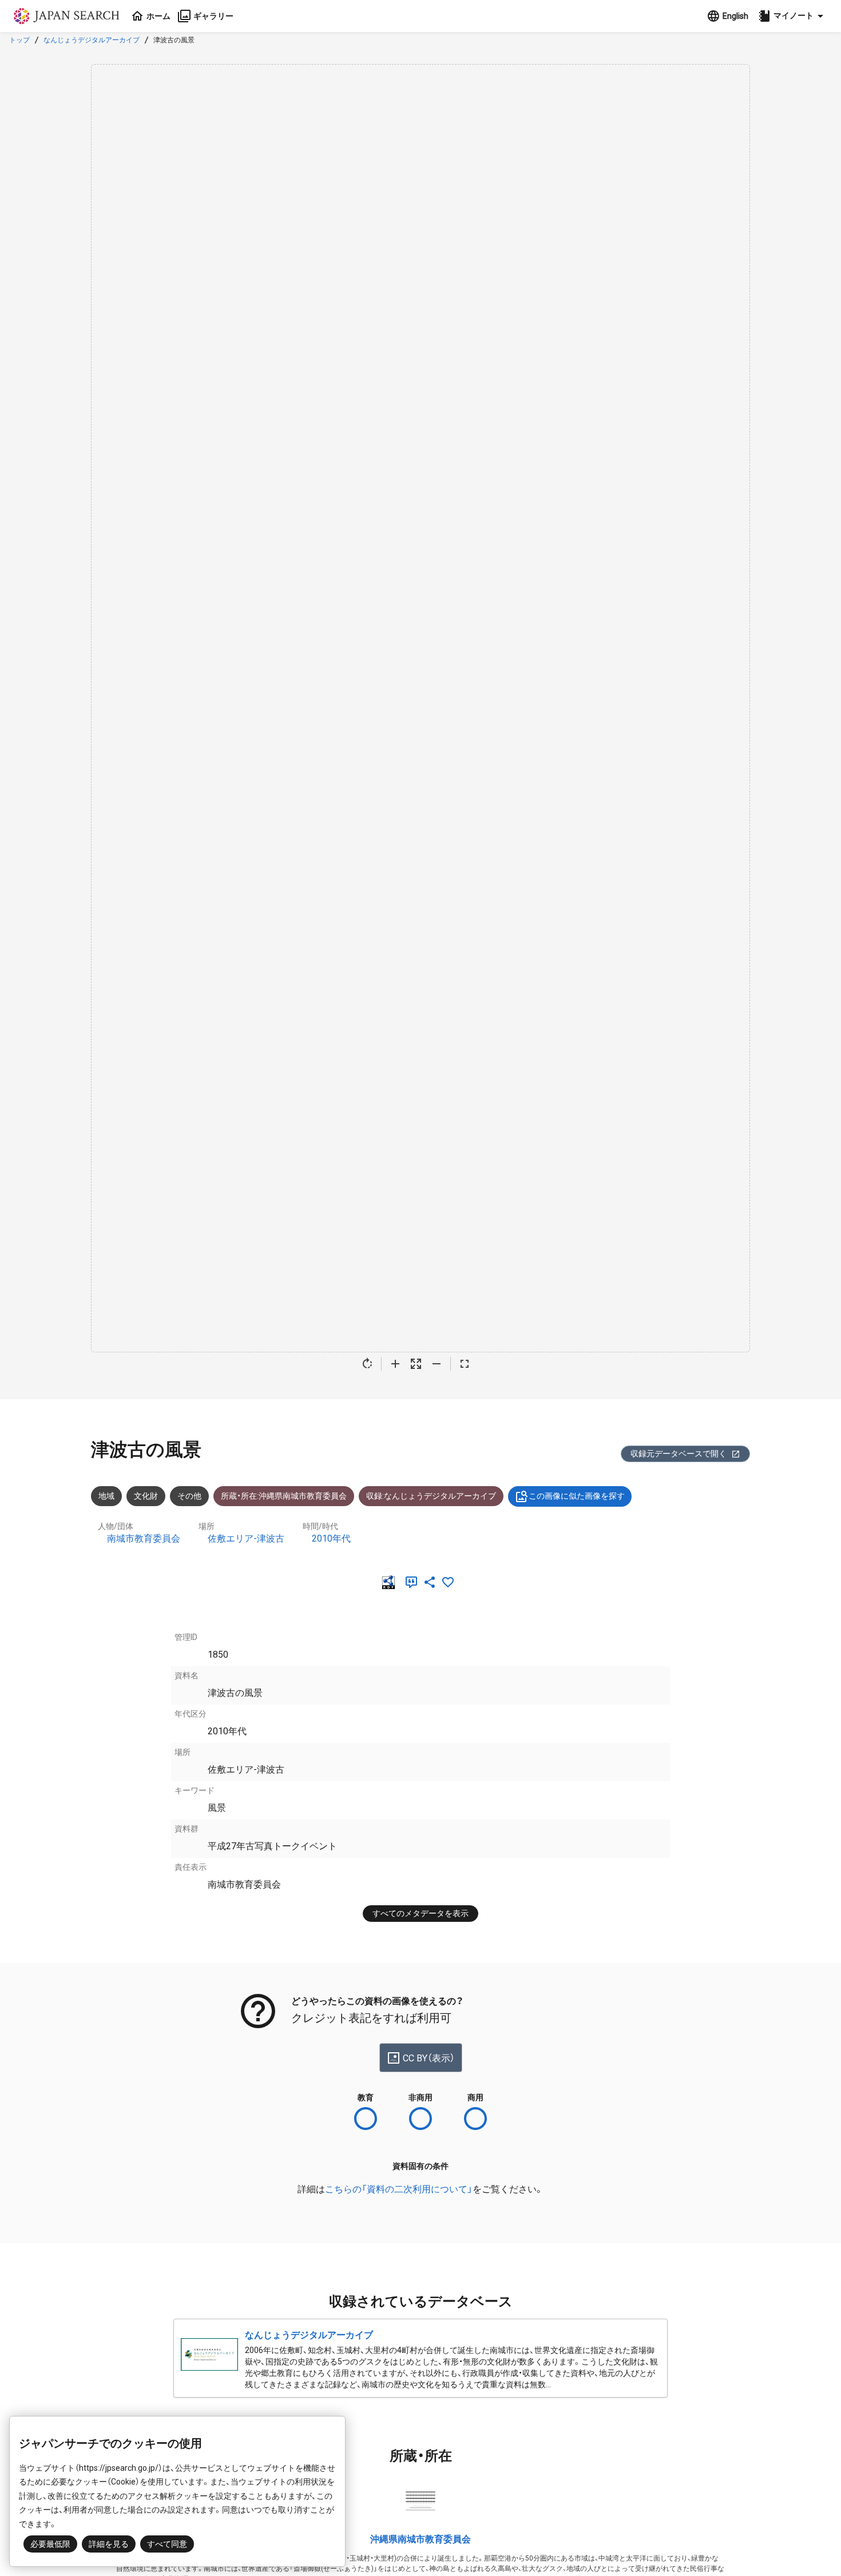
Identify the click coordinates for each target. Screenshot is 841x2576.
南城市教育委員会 (144, 1538)
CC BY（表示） (429, 2058)
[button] (792, 16)
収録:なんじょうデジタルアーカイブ (431, 1496)
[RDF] (391, 1582)
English (735, 16)
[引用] (414, 1582)
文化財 (146, 1496)
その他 (189, 1496)
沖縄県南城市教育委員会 (420, 2539)
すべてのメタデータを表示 (420, 1913)
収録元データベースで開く (679, 1454)
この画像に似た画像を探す (577, 1496)
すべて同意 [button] (167, 2544)
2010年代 (331, 1538)
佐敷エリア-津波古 (246, 1538)
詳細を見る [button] (109, 2544)
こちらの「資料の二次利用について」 (399, 2189)
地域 (106, 1496)
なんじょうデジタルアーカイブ (92, 40)
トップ (19, 40)
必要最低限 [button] (50, 2544)
